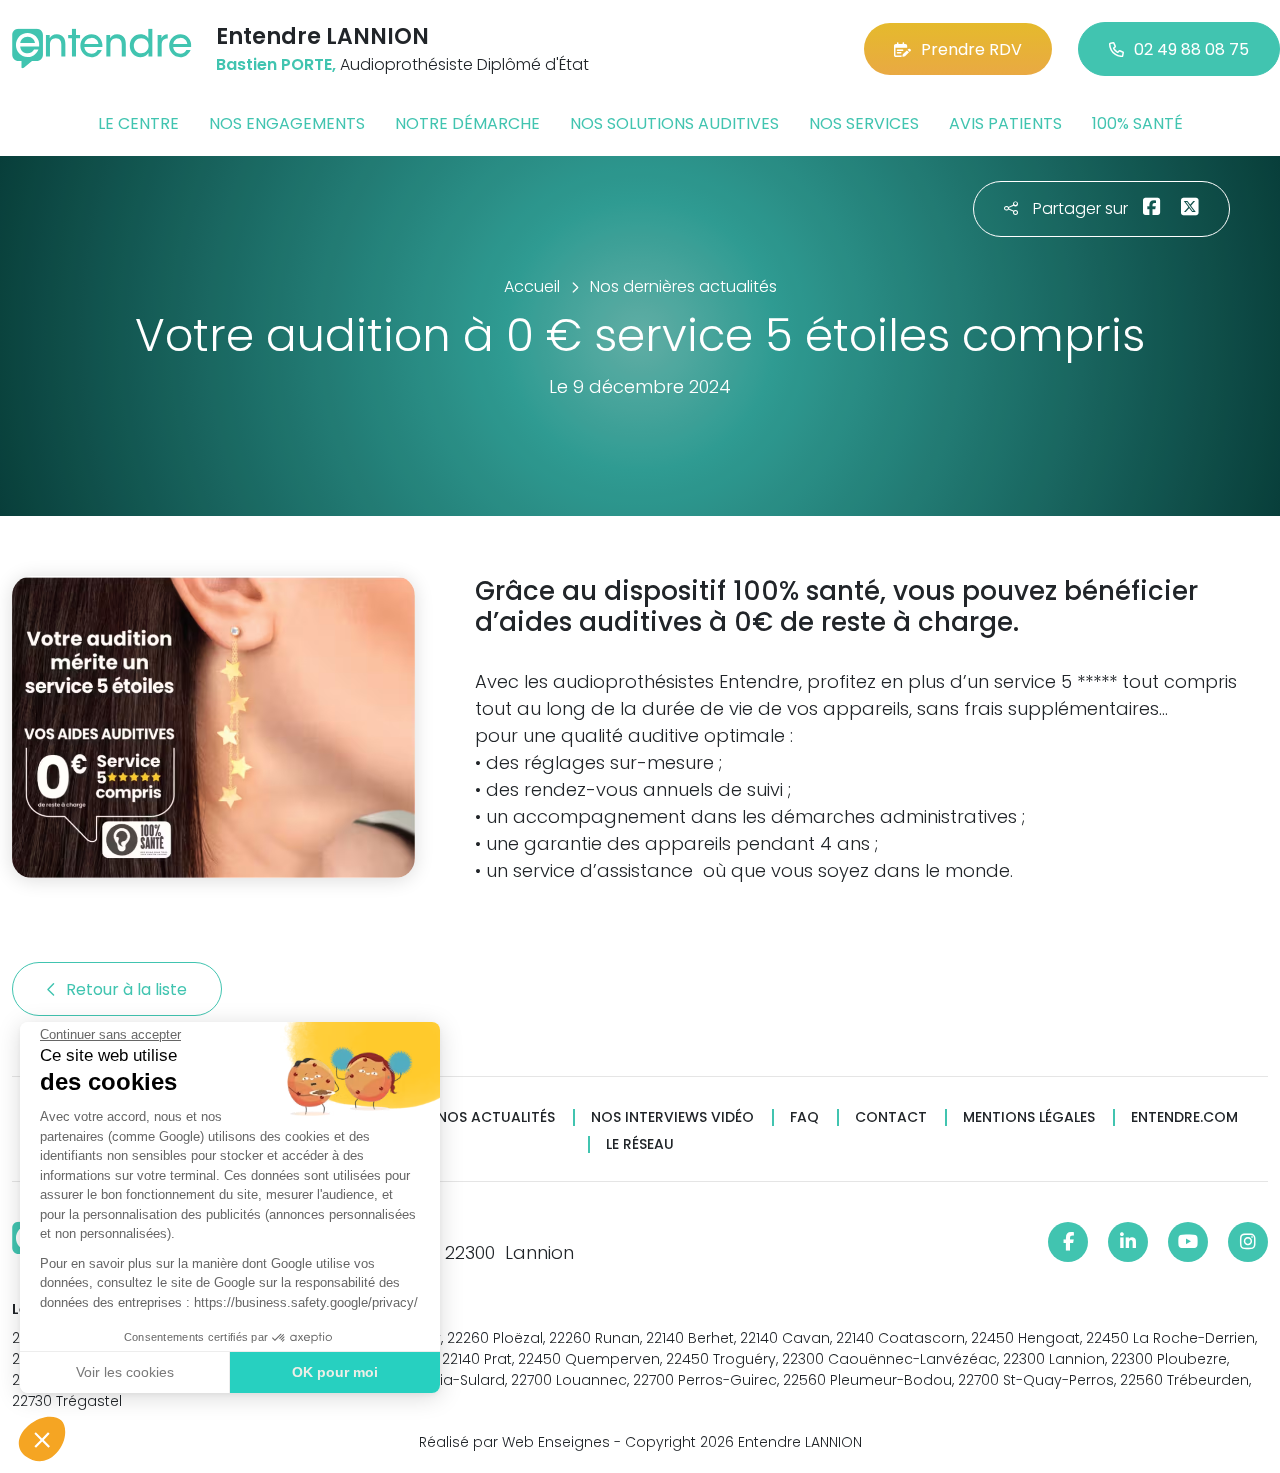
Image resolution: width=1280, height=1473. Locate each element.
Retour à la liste (128, 989)
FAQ (804, 1117)
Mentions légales (1029, 1117)
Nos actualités (496, 1117)
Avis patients (1005, 123)
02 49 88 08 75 (1191, 49)
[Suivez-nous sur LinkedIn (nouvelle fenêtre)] (1128, 1242)
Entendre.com (1184, 1117)
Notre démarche (467, 123)
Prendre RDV (971, 49)
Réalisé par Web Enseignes (514, 1442)
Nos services (864, 123)
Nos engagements (287, 123)
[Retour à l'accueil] (102, 48)
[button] (42, 1439)
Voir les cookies (125, 1372)
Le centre (138, 123)
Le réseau (640, 1144)
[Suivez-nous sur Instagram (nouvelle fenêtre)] (1248, 1242)
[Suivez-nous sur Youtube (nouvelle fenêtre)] (1188, 1242)
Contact (891, 1117)
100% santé (1137, 123)
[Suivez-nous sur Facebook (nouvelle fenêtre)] (1068, 1242)
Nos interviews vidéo (672, 1117)
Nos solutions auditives (674, 123)
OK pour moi (335, 1372)
